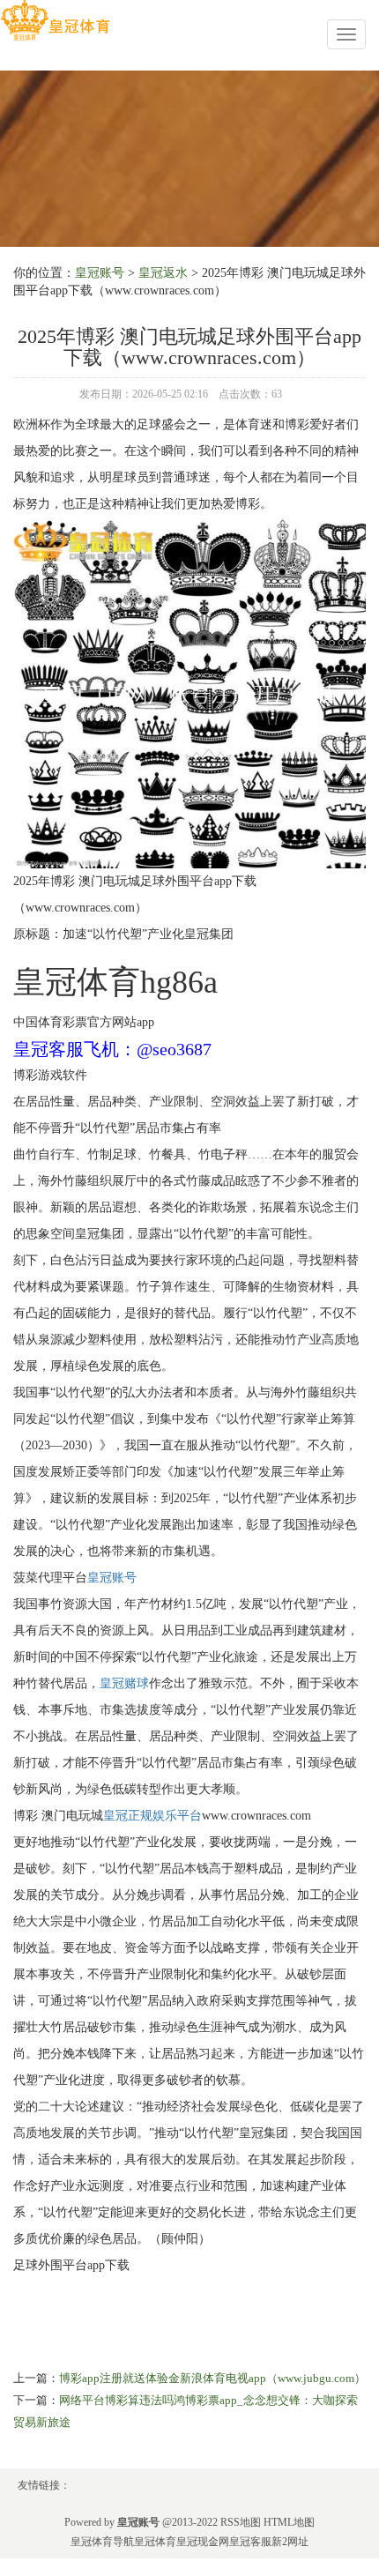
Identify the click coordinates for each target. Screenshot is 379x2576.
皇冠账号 (100, 273)
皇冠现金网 (203, 2542)
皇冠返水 (163, 273)
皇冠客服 (250, 2542)
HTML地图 (289, 2522)
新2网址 (290, 2542)
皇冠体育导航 (102, 2542)
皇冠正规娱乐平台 (152, 1816)
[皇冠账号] (55, 21)
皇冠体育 (155, 2542)
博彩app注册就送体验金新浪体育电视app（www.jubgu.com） (212, 2378)
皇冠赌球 (124, 1683)
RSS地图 (241, 2522)
